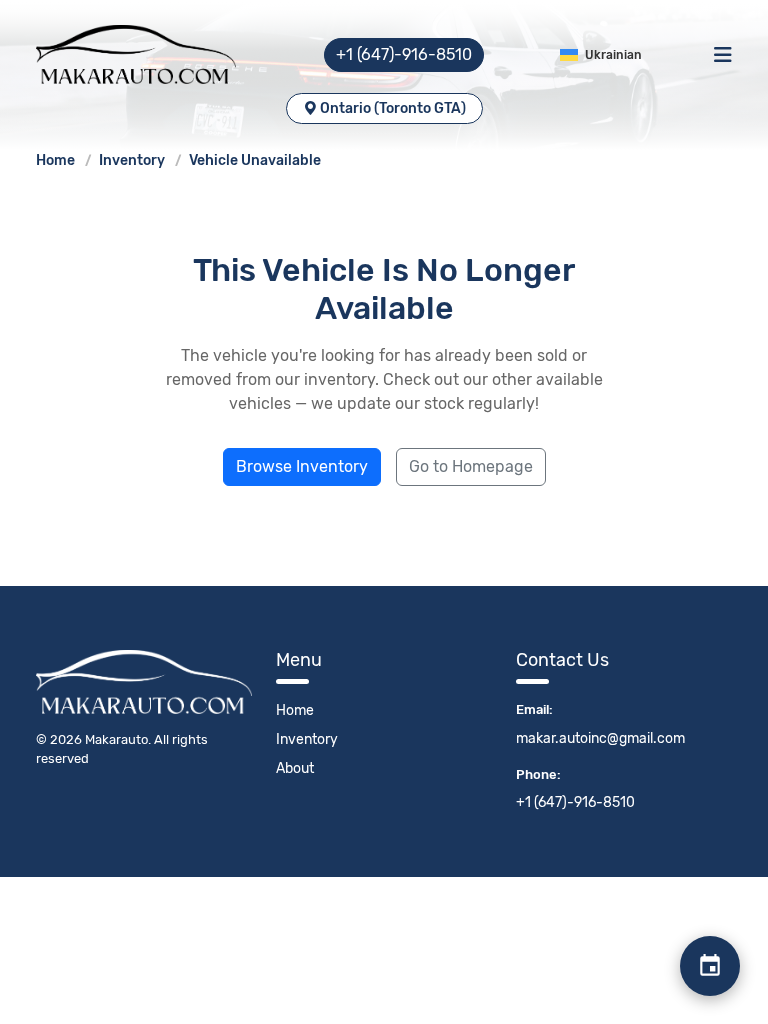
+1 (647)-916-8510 (404, 54)
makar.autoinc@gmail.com (600, 738)
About (295, 768)
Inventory (133, 160)
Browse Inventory (302, 466)
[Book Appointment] (710, 966)
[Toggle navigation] (723, 55)
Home (57, 160)
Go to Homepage (471, 466)
